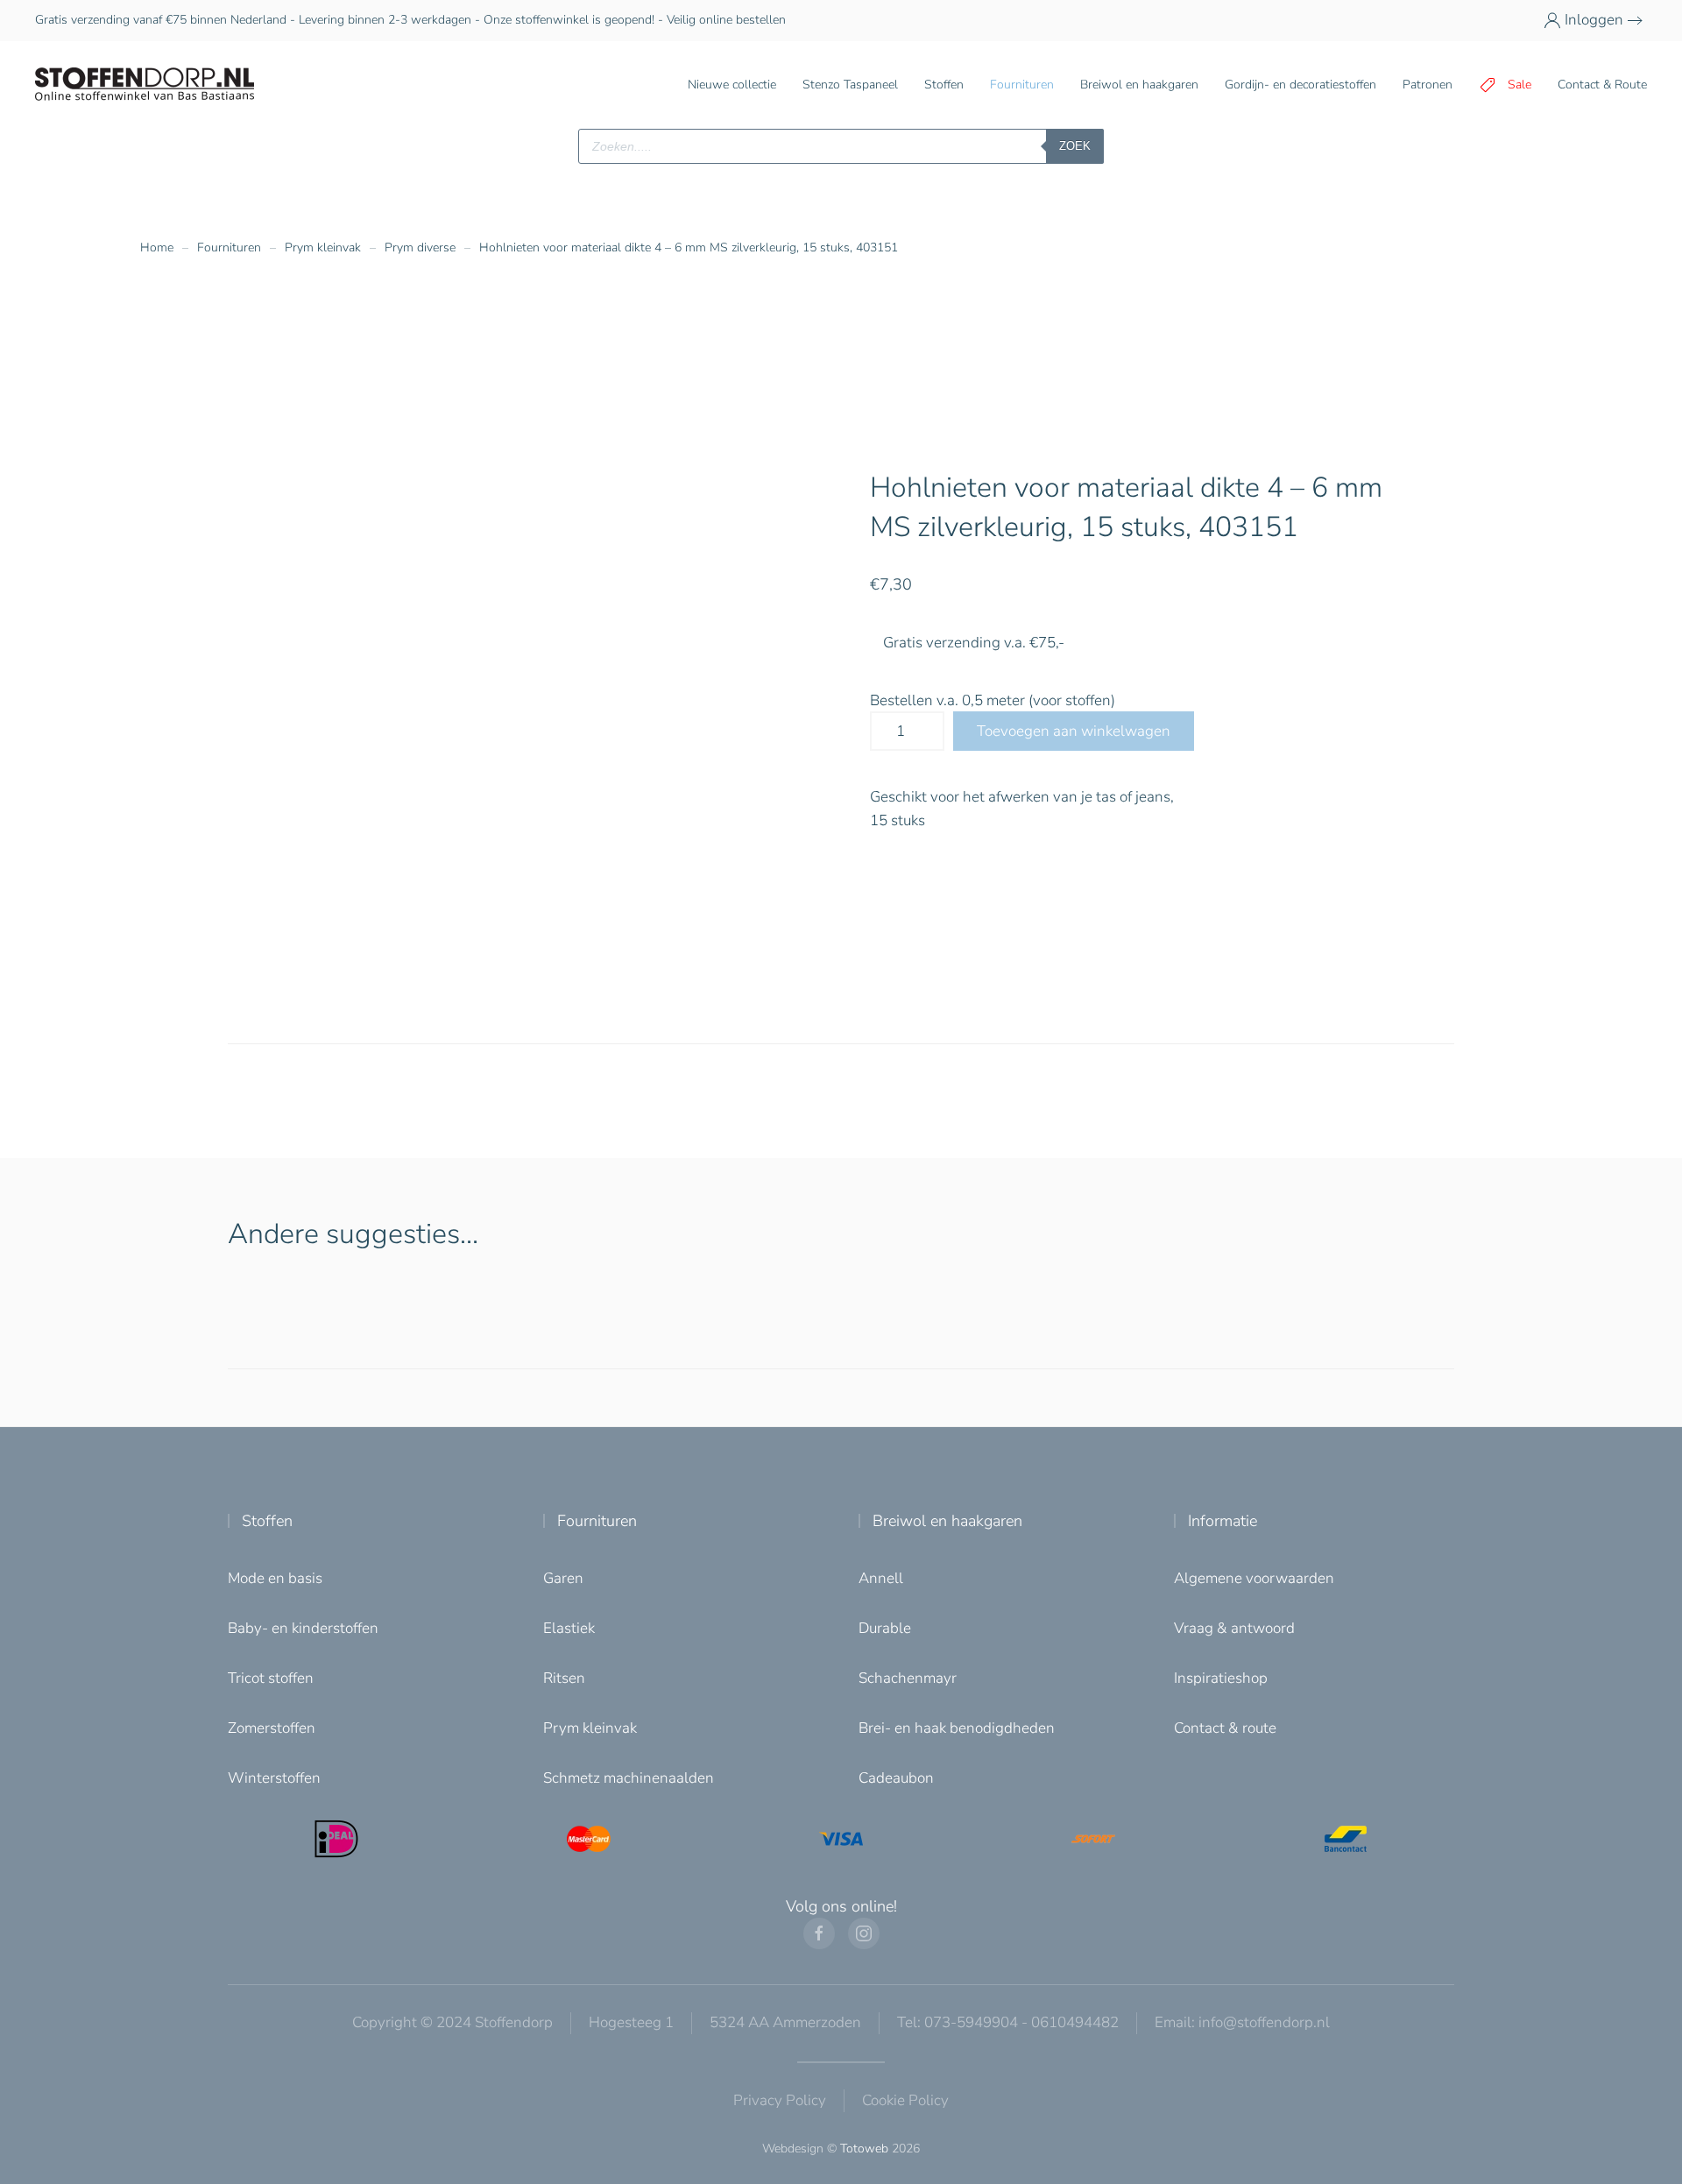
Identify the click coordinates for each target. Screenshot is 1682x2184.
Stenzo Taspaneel (850, 85)
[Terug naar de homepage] (145, 85)
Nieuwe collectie (732, 85)
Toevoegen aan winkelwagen (1074, 731)
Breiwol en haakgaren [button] (1139, 85)
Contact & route (1225, 1728)
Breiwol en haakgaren (947, 1521)
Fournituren (597, 1521)
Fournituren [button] (1022, 85)
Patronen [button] (1428, 85)
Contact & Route (1602, 85)
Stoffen (267, 1521)
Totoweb (864, 2149)
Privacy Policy (780, 2100)
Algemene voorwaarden (1254, 1578)
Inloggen (1594, 20)
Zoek (1075, 146)
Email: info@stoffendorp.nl (1242, 2022)
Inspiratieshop (1221, 1678)
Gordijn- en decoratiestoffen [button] (1300, 85)
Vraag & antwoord (1234, 1628)
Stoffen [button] (944, 85)
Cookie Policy (905, 2100)
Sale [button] (1519, 85)
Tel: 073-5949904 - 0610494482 (1008, 2022)
